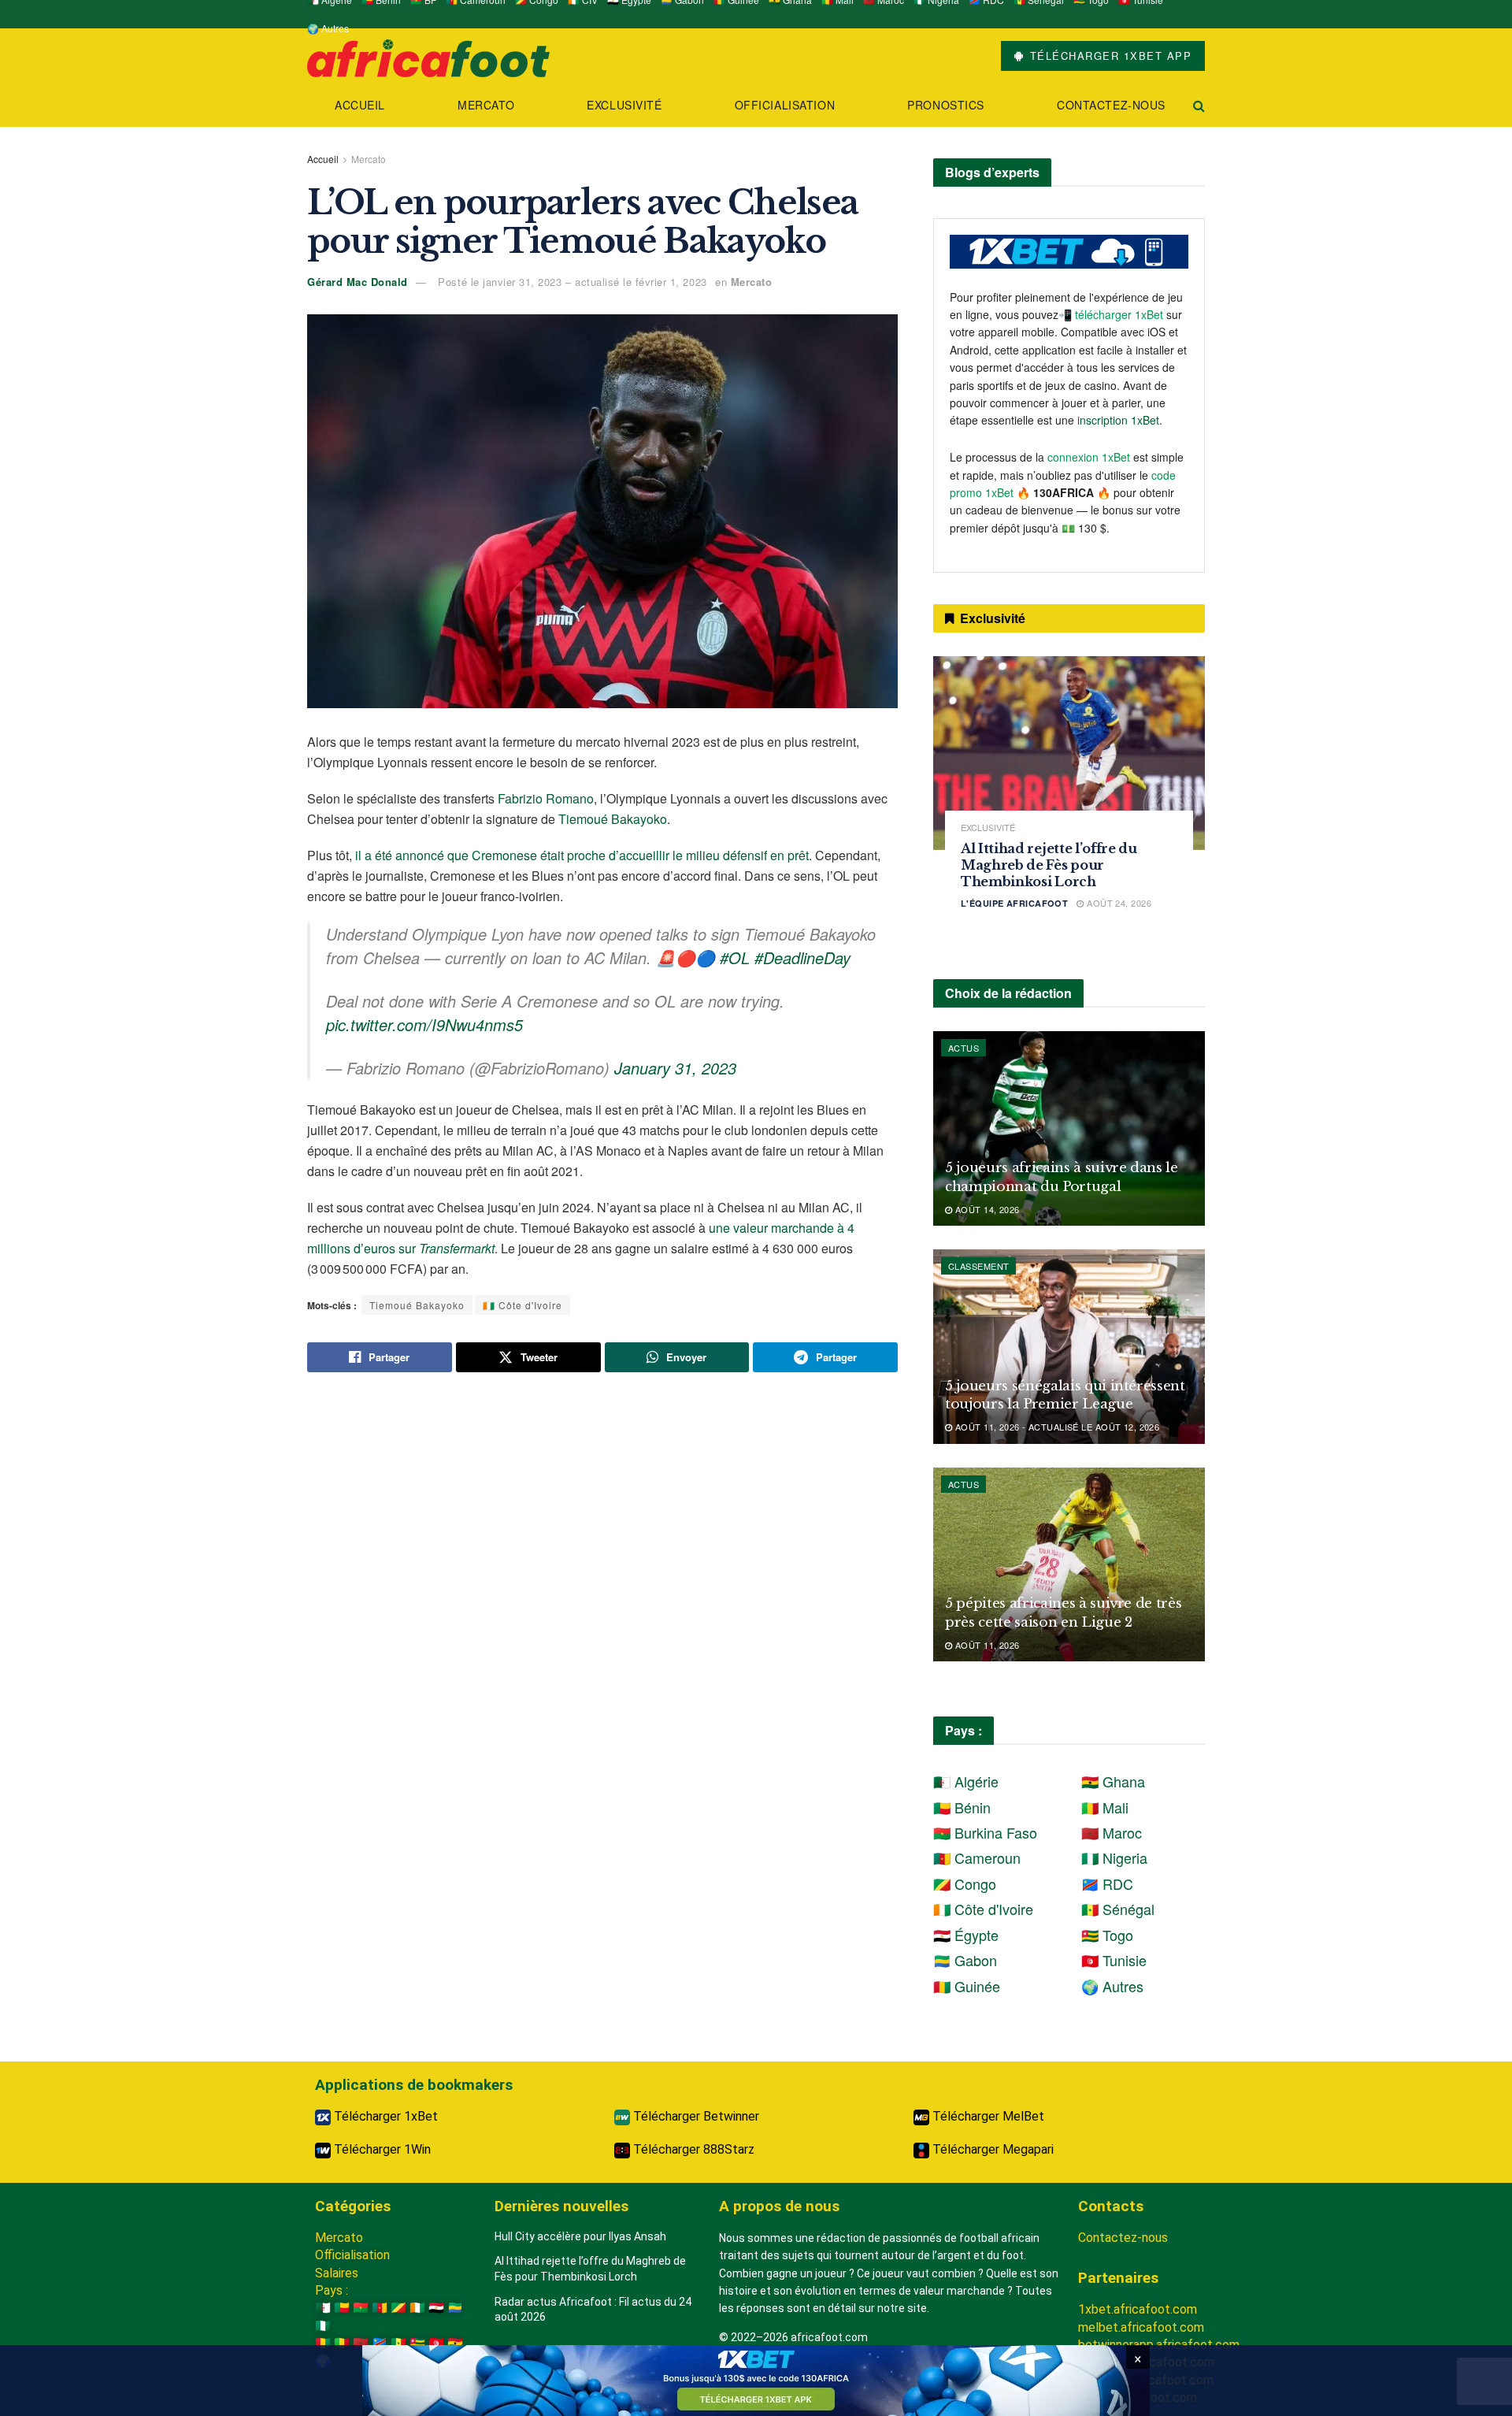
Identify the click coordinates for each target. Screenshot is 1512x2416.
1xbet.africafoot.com (1138, 2309)
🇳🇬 (323, 2326)
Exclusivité (624, 105)
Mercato (486, 105)
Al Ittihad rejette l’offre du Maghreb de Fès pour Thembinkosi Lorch (1049, 865)
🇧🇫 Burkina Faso (985, 1832)
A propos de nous (779, 2206)
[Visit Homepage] (428, 56)
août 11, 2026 (986, 1645)
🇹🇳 (436, 2343)
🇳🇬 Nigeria (1114, 1857)
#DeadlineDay (802, 957)
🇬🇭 (455, 2343)
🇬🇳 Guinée (967, 1986)
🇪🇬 (436, 2308)
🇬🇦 (455, 2308)
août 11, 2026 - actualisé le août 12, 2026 (1056, 1427)
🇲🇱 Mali (1105, 1807)
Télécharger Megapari (991, 2149)
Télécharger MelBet (987, 2116)
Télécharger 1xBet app (1108, 56)
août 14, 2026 (986, 1209)
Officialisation (785, 105)
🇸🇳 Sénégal (1118, 1909)
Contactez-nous (1111, 105)
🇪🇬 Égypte (966, 1935)
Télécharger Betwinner (695, 2116)
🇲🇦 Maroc (1112, 1832)
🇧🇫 (361, 2308)
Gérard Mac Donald (358, 282)
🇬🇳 (323, 2343)
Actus (964, 1048)
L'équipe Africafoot (1014, 903)
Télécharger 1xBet (384, 2116)
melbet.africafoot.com (1141, 2327)
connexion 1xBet (1089, 457)
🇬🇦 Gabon (965, 1960)
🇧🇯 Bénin (962, 1807)
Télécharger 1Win (381, 2149)
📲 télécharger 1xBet (1112, 314)
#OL (735, 957)
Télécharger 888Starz (692, 2149)
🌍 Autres (328, 28)
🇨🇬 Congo (965, 1883)
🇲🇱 (342, 2343)
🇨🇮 (417, 2308)
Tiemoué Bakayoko (613, 819)
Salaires (337, 2273)
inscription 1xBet (1118, 420)
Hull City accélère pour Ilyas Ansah (580, 2236)
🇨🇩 (380, 2343)
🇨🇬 (398, 2308)
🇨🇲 (380, 2308)
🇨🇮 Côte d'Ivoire (523, 1305)
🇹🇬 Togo (1107, 1935)
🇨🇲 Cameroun (977, 1857)
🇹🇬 (417, 2343)
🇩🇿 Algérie (966, 1781)
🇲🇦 (361, 2343)
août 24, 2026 (1118, 903)
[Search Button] (1199, 105)
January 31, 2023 (675, 1068)
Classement (978, 1266)
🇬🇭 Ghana (1113, 1781)
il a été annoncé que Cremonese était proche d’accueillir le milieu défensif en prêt (582, 855)
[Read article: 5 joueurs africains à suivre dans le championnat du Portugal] (1069, 1128)
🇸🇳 (398, 2343)
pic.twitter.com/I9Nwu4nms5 (424, 1024)
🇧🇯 (342, 2308)
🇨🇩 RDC (1107, 1883)
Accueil (360, 105)
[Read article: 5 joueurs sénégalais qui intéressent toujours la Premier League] (1069, 1347)
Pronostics (946, 105)
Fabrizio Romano (546, 798)
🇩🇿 (323, 2308)
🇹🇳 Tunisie (1114, 1960)
